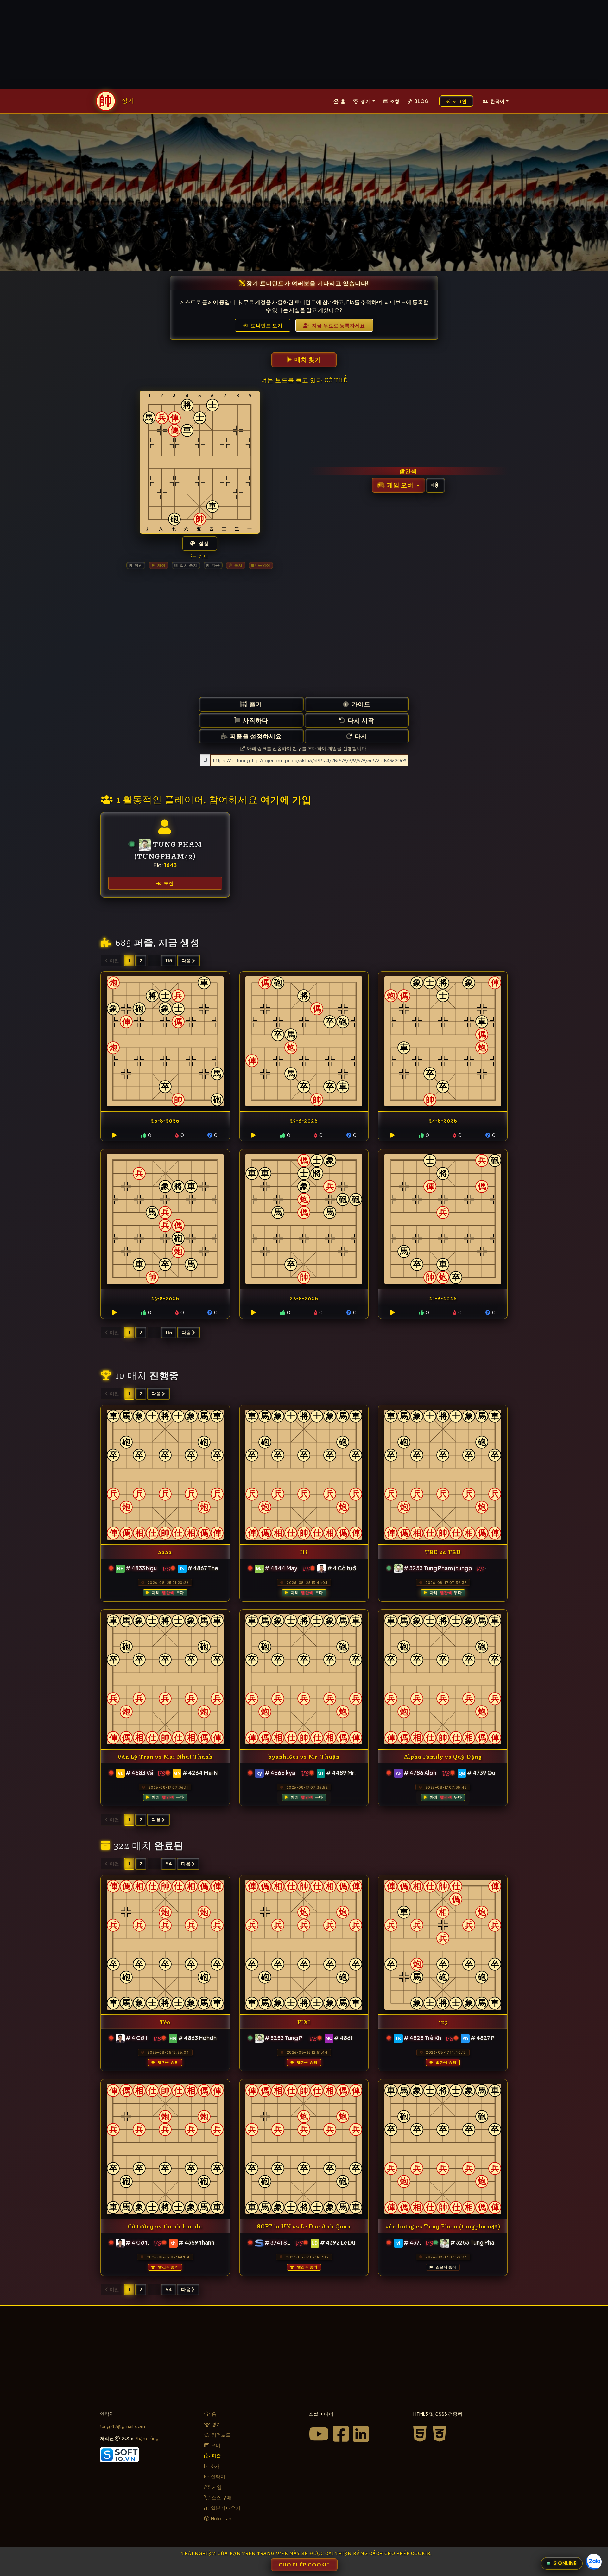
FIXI (304, 2021)
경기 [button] (365, 101)
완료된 (169, 1844)
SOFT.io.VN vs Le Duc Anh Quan (304, 2226)
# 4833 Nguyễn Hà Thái (156, 1568)
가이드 (360, 704)
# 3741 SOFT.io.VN (290, 2242)
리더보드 (221, 2435)
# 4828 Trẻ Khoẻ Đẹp (432, 2038)
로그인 (459, 101)
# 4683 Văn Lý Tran (151, 1773)
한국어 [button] (497, 101)
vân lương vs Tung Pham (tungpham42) (443, 2226)
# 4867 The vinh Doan (216, 1568)
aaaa (165, 1551)
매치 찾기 (307, 359)
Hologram (221, 2518)
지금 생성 (179, 941)
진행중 (164, 1374)
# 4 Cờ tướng (345, 1568)
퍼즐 (144, 941)
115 (169, 960)
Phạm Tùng (147, 2438)
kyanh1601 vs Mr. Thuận (304, 1756)
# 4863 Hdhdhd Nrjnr (206, 2038)
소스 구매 (221, 2497)
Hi (304, 1551)
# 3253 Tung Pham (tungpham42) (448, 1568)
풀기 (255, 704)
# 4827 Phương (491, 2038)
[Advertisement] (304, 44)
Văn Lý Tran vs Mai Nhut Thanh (165, 1756)
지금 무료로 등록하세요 (338, 325)
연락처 (218, 2476)
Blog (421, 101)
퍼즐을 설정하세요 (255, 736)
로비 (215, 2445)
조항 (394, 101)
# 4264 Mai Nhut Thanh (213, 1773)
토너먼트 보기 (266, 325)
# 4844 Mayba (285, 1568)
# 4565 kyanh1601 (289, 1773)
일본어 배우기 (225, 2508)
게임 (216, 2487)
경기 (216, 2424)
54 (169, 1863)
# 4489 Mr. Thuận (350, 1773)
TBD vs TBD (443, 1551)
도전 (168, 883)
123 (443, 2021)
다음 (187, 960)
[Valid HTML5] (422, 2433)
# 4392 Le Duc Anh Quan (353, 2242)
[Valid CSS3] (440, 2433)
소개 (215, 2466)
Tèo (165, 2021)
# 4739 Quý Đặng (490, 1773)
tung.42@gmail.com (122, 2426)
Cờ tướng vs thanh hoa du (165, 2226)
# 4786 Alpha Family (431, 1773)
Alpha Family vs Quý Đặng (443, 1756)
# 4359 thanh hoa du (206, 2242)
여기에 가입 (286, 798)
